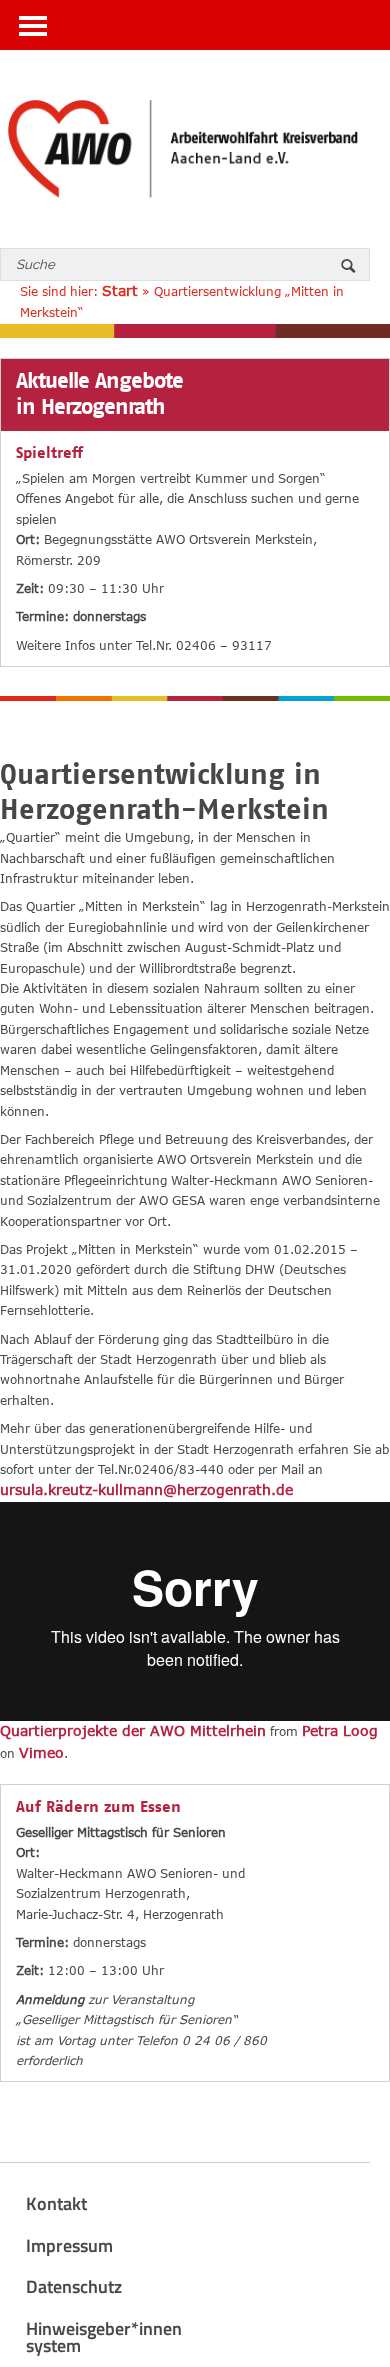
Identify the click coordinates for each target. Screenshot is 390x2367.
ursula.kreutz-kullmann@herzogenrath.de (146, 1489)
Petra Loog (340, 1730)
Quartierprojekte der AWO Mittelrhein (133, 1730)
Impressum (69, 2245)
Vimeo (41, 1752)
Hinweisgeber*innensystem (104, 2337)
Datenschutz (74, 2286)
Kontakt (56, 2203)
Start (120, 290)
